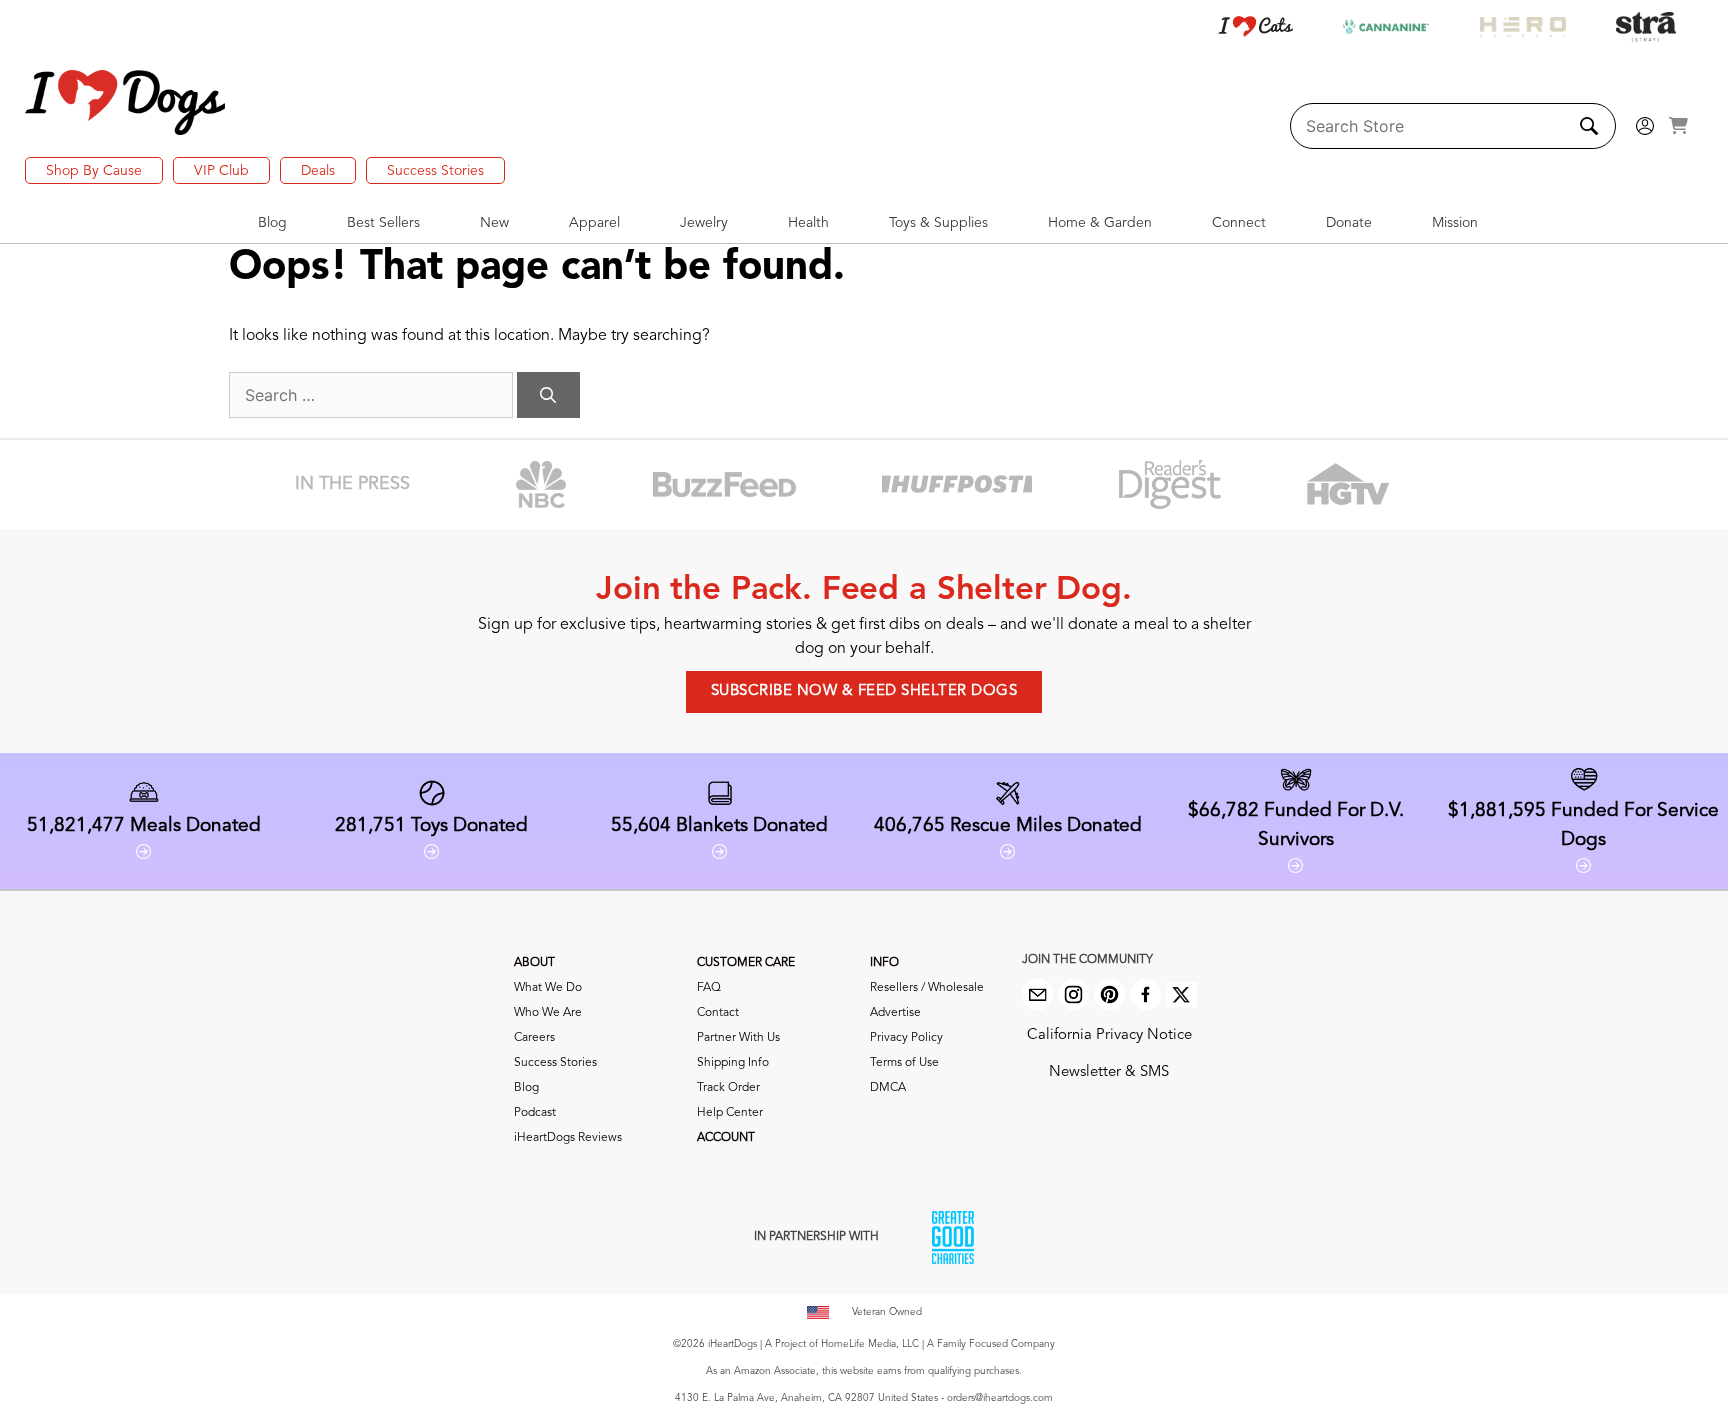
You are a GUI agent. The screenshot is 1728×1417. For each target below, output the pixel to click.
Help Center (730, 1113)
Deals (318, 171)
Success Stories (435, 171)
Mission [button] (1455, 223)
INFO (884, 963)
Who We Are (548, 1013)
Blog (526, 1088)
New (494, 223)
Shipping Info (733, 1063)
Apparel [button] (594, 223)
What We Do (548, 988)
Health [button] (808, 223)
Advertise (895, 1013)
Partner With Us (738, 1038)
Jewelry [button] (704, 223)
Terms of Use (904, 1063)
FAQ (709, 988)
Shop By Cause (94, 171)
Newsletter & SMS (1109, 1072)
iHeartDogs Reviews (568, 1138)
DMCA (888, 1088)
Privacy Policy (906, 1038)
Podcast (535, 1113)
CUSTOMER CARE (746, 963)
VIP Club (221, 171)
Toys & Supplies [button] (938, 223)
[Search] (548, 395)
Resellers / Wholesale (927, 988)
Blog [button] (272, 223)
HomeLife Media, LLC (870, 1344)
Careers (534, 1038)
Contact (718, 1013)
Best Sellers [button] (383, 223)
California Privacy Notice (1109, 1035)
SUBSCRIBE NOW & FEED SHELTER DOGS (864, 691)
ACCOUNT (726, 1138)
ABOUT (534, 963)
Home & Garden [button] (1100, 223)
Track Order (728, 1088)
